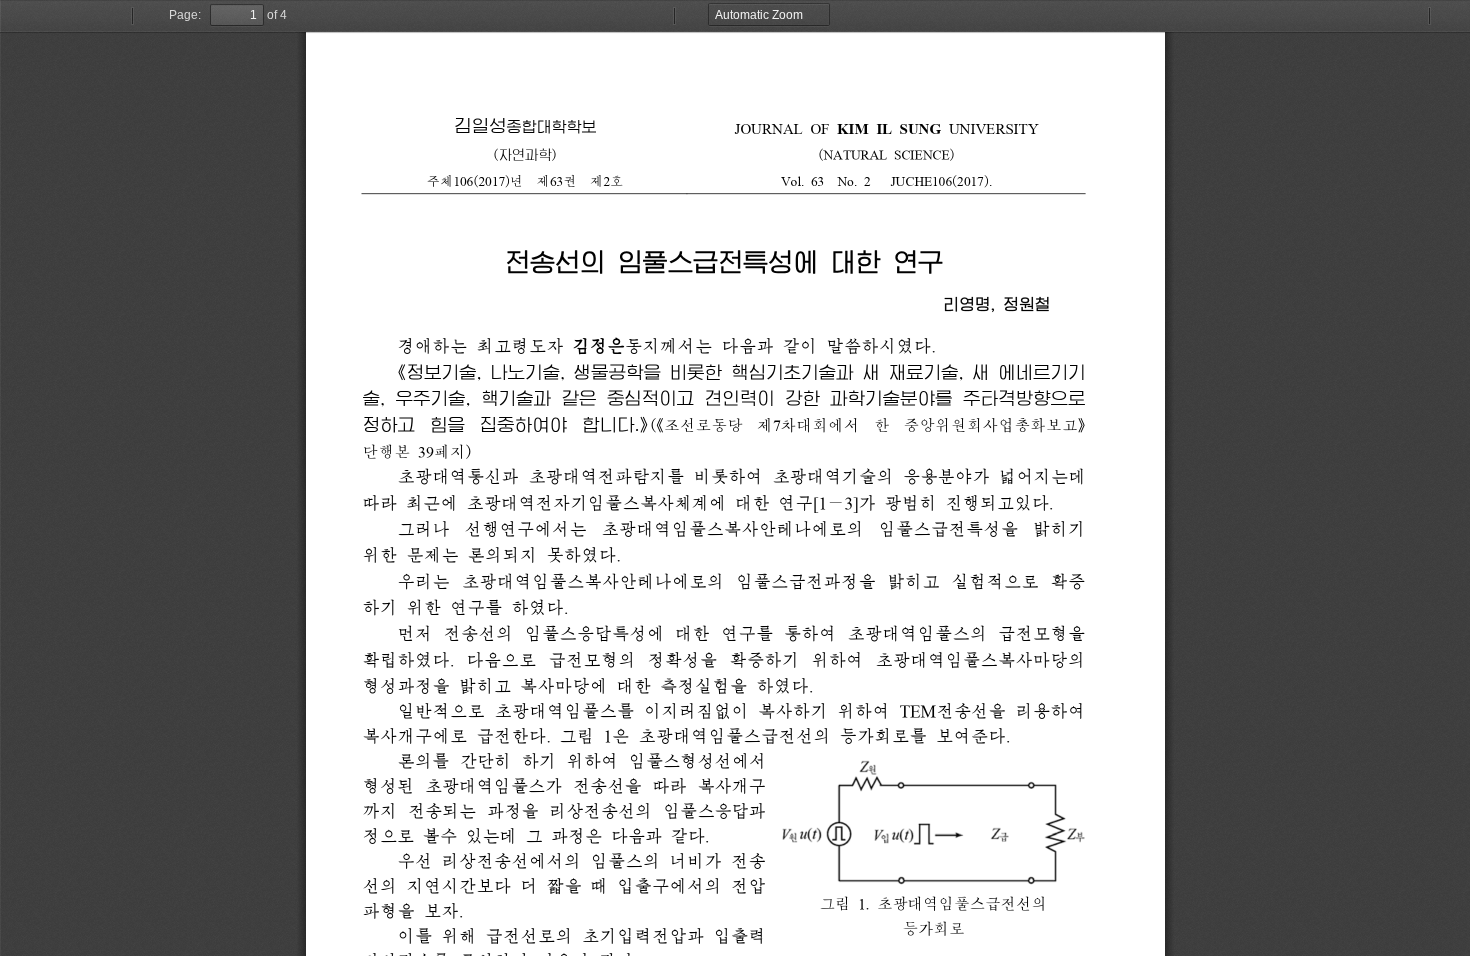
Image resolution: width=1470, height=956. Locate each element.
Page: (185, 15)
